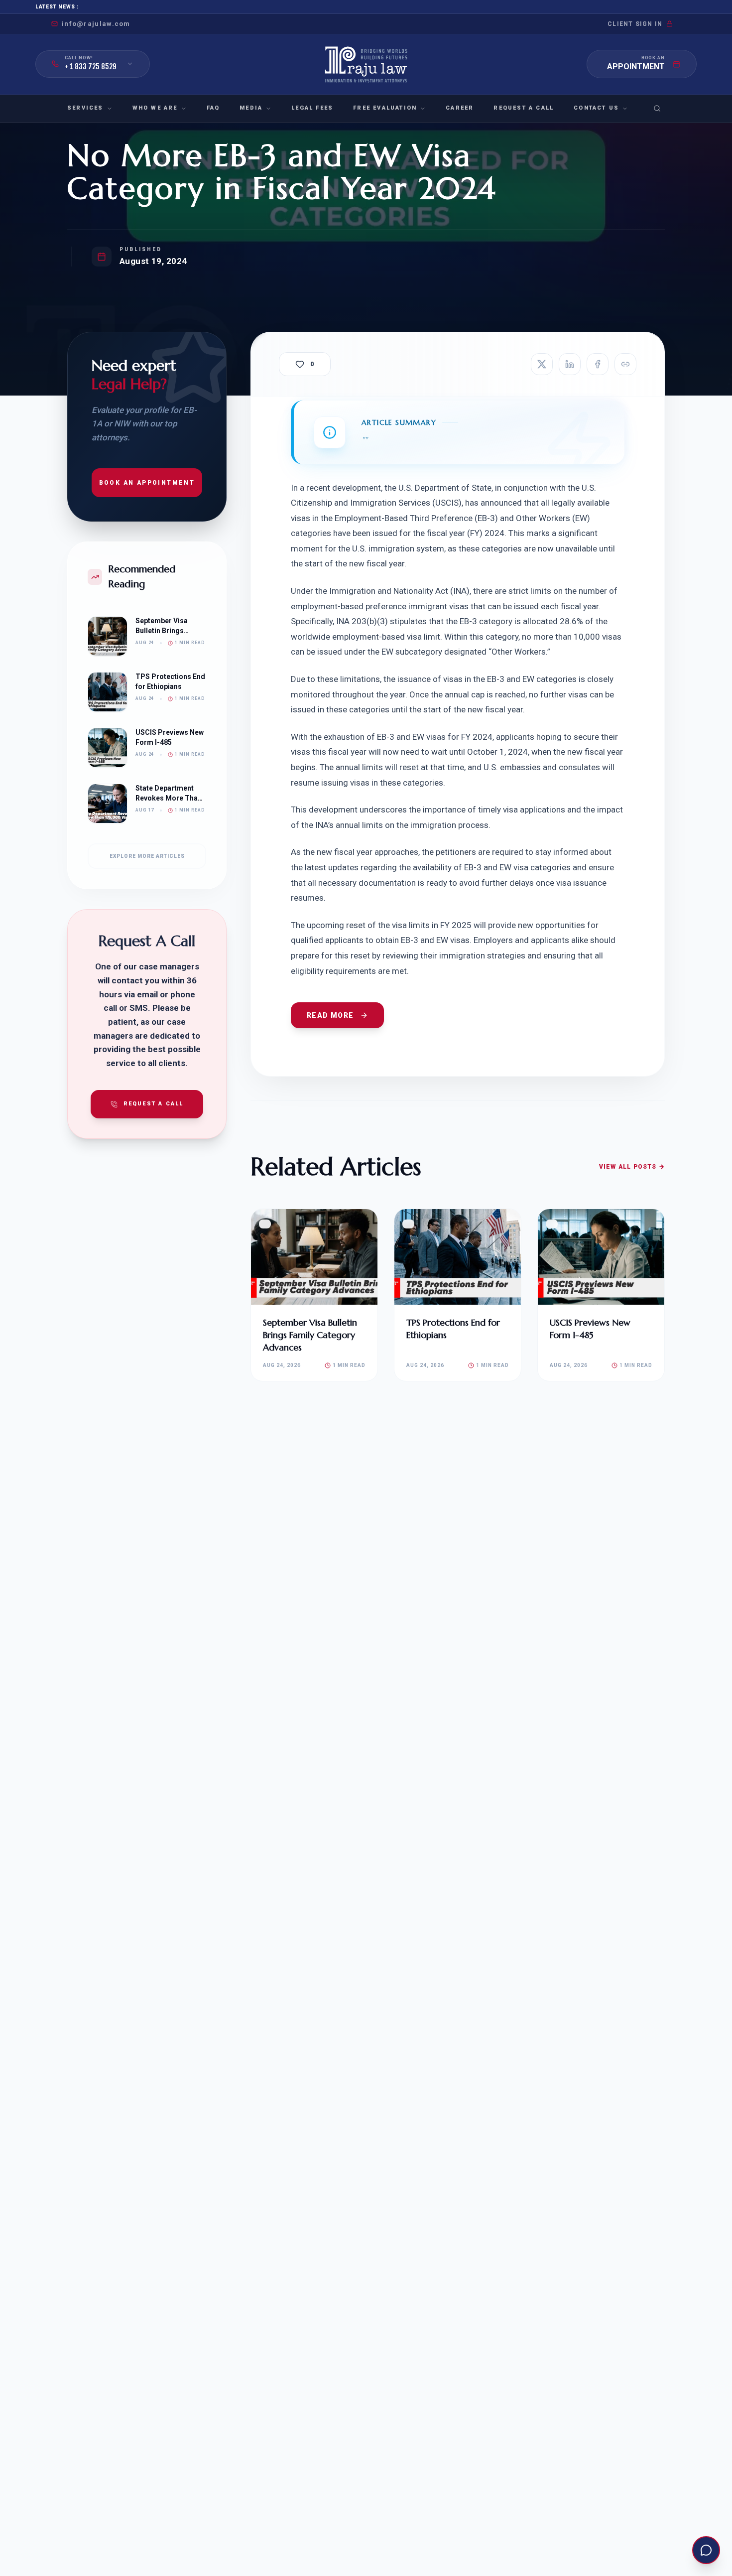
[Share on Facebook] (598, 364)
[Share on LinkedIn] (570, 364)
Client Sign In (635, 24)
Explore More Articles (147, 856)
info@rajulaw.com (96, 24)
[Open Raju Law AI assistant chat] (706, 2550)
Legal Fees (312, 108)
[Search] (657, 109)
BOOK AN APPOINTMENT (147, 483)
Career (460, 108)
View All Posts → (632, 1167)
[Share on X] (542, 364)
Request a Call (524, 108)
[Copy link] (625, 364)
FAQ (213, 108)
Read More (330, 1015)
